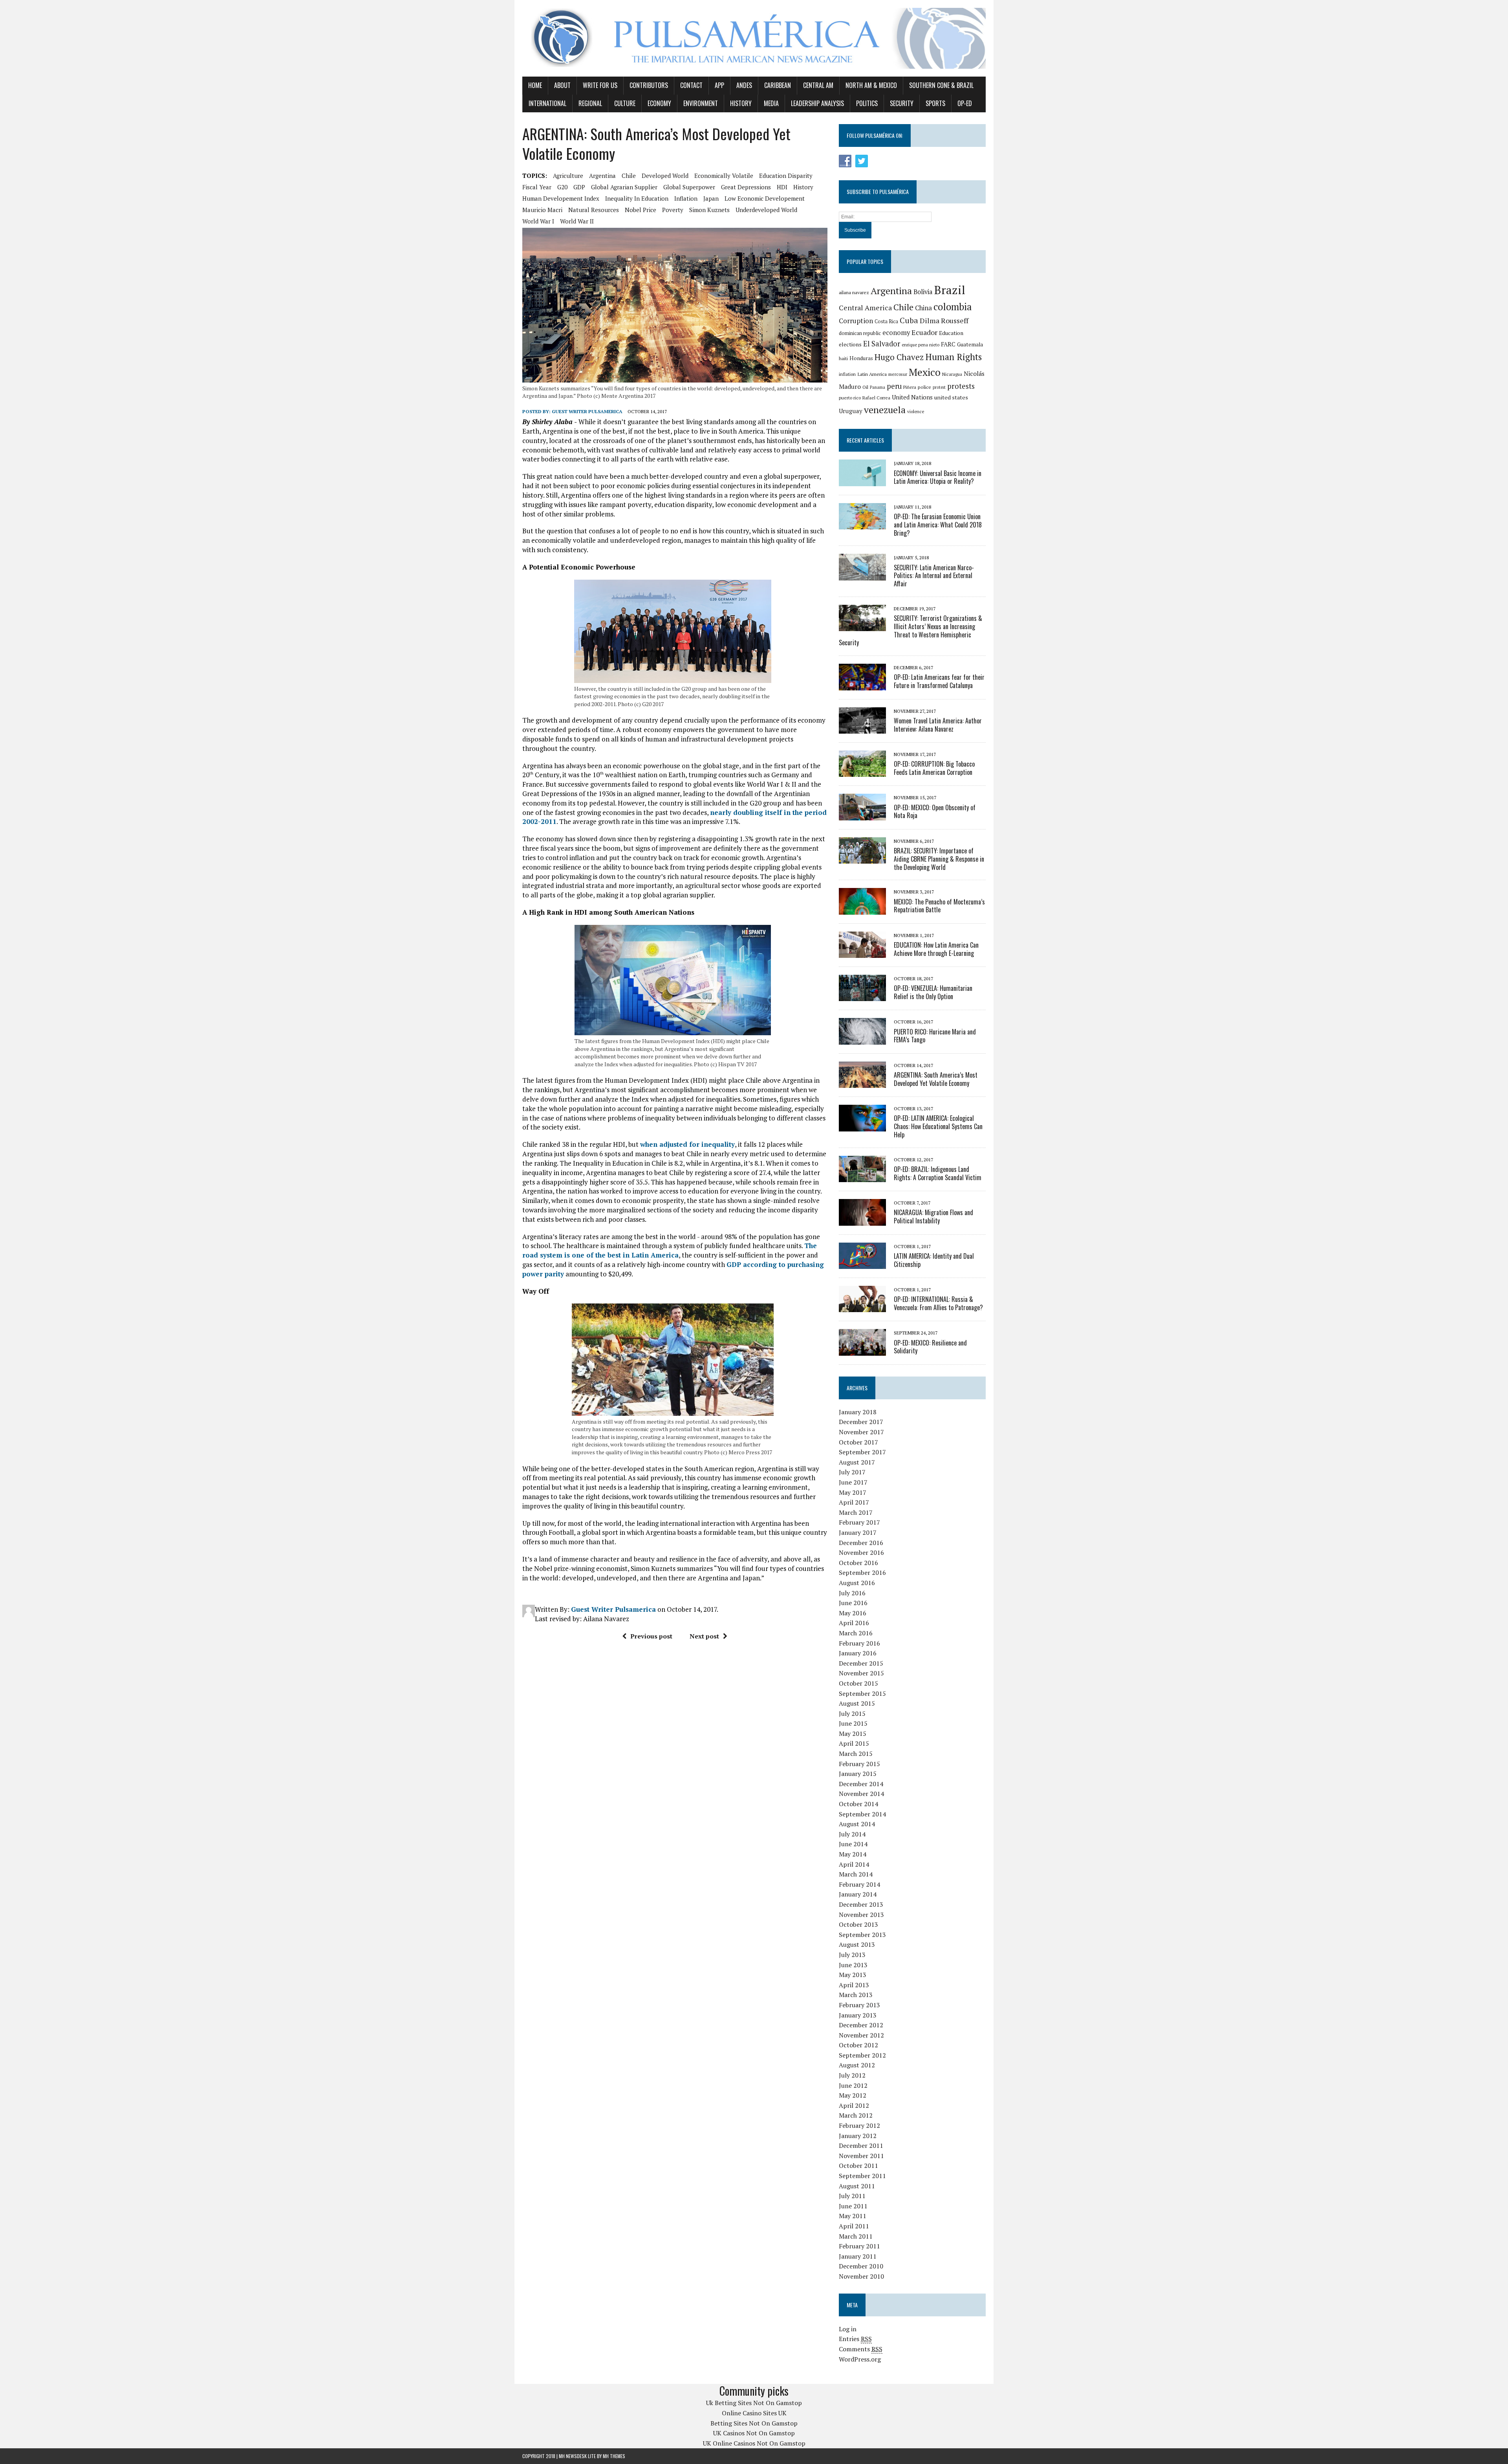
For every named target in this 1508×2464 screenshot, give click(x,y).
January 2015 (858, 1774)
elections (850, 344)
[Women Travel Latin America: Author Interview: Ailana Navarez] (862, 728)
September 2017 (862, 1452)
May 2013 (853, 1975)
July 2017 (852, 1472)
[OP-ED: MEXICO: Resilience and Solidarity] (862, 1350)
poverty (673, 210)
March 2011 (856, 2236)
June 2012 (853, 2085)
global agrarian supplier (624, 187)
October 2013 (858, 1924)
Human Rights (953, 357)
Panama (878, 387)
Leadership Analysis (817, 103)
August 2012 (857, 2065)
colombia (953, 307)
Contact (691, 85)
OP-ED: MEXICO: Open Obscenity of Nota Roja (935, 812)
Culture (625, 103)
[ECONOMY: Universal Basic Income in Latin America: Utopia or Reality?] (862, 481)
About (562, 85)
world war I (538, 221)
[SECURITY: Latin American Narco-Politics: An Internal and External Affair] (862, 575)
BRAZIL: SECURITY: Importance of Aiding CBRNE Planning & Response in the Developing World (939, 859)
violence (916, 411)
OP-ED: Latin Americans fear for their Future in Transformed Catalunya (939, 681)
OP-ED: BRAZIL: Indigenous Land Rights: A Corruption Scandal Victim (938, 1173)
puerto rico (850, 398)
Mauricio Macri (542, 210)
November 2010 (861, 2276)
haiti (843, 358)
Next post (704, 1636)
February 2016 (859, 1643)
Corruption (856, 321)
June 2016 (853, 1603)
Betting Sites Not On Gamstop (754, 2423)
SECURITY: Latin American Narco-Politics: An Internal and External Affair (934, 576)
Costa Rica (886, 321)
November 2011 (861, 2156)
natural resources (594, 210)
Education (951, 333)
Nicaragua (952, 374)
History (741, 103)
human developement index (561, 198)
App (719, 85)
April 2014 (854, 1864)
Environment (701, 103)
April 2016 (854, 1623)
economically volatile (724, 176)
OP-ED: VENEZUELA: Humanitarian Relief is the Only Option (933, 992)
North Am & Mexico (871, 85)
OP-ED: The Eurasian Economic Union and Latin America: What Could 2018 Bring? (938, 525)
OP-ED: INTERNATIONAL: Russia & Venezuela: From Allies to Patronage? (938, 1303)
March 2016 (856, 1633)
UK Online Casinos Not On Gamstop (754, 2443)
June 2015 (853, 1723)
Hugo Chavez (899, 357)
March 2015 (856, 1754)
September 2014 (862, 1814)
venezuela (885, 410)
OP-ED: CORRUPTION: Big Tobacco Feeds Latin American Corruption (934, 768)
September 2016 (862, 1572)
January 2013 (858, 2015)
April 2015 (854, 1743)
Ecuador (924, 332)
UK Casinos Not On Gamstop (754, 2433)
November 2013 (861, 1915)
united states (951, 397)
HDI (782, 187)
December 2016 (861, 1543)
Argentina (602, 176)
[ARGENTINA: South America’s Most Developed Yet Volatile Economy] (862, 1083)
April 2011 (854, 2226)
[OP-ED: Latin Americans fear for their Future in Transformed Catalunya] (862, 685)
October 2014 (858, 1804)
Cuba (909, 320)
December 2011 (861, 2145)
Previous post (651, 1636)
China (923, 308)
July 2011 (852, 2196)
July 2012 (852, 2075)
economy (896, 333)
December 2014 (861, 1784)
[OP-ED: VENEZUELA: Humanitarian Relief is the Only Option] (862, 996)
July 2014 (852, 1834)
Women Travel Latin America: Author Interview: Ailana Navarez (938, 725)
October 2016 (858, 1563)
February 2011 (859, 2246)
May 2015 (853, 1734)
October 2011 (858, 2166)
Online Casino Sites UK (754, 2413)
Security (902, 103)
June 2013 (853, 1965)
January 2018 (858, 1412)
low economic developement (765, 198)
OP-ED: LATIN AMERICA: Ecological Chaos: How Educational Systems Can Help (938, 1126)
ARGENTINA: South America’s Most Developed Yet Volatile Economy (936, 1079)
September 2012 (862, 2055)
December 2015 (861, 1663)
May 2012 (853, 2095)
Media (771, 103)
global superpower (689, 187)
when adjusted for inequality (687, 1144)
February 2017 (859, 1522)
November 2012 (861, 2035)
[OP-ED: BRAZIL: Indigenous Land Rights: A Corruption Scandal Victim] (862, 1177)
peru (894, 386)
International (547, 103)
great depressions (746, 187)
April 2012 (854, 2105)
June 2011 (853, 2206)
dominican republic (860, 333)
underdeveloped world (766, 210)
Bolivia (923, 292)
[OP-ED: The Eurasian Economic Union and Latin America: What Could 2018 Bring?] (862, 524)
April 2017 (854, 1502)
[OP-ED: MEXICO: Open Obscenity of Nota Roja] (862, 815)
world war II (577, 221)
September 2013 (862, 1935)
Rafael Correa (876, 398)
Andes (744, 85)
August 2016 (857, 1583)
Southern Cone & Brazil (941, 85)
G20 (562, 187)
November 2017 (861, 1432)
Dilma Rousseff (944, 320)
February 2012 (859, 2125)
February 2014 (859, 1884)
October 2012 (858, 2045)
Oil (865, 387)
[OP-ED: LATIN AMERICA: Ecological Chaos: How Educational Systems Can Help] (862, 1126)
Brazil (950, 290)
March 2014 (856, 1874)
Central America (865, 308)
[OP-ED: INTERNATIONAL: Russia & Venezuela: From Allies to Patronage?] (862, 1307)
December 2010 (861, 2266)
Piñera (910, 387)
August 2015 (857, 1703)
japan (711, 198)
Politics (867, 103)
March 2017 (856, 1512)
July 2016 (852, 1593)
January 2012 (858, 2136)
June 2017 (853, 1482)
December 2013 (861, 1904)
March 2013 (856, 1995)
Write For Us (600, 85)
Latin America (872, 374)
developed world (665, 176)
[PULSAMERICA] (754, 38)
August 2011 (857, 2186)
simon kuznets (709, 210)
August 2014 (857, 1824)
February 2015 (859, 1764)
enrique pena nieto (921, 345)
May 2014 (853, 1854)
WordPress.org (860, 2359)
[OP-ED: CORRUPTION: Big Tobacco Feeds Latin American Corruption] (862, 772)
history (803, 187)
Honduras (861, 358)
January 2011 (858, 2256)
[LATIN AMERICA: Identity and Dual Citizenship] (862, 1263)
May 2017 (853, 1492)
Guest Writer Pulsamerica (587, 411)
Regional (590, 103)
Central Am (818, 85)
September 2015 (862, 1693)
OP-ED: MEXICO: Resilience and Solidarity (930, 1347)
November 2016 (861, 1552)
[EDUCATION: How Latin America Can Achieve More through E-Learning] (862, 953)
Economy (659, 103)
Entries (855, 2339)
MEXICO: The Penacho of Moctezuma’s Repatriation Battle (939, 906)
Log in (848, 2329)
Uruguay (851, 411)
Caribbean (778, 85)
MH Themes (614, 2456)
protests (961, 386)
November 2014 (861, 1794)
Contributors (649, 85)
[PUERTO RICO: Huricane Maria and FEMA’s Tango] (862, 1039)
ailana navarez (854, 292)
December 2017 (861, 1422)
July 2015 (852, 1713)
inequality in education (637, 198)
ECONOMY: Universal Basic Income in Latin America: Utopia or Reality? (938, 477)
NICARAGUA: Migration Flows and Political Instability (933, 1216)
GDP (579, 187)
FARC (948, 344)
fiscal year (537, 187)
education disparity (786, 176)
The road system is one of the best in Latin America (670, 1250)
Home (535, 85)
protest (939, 387)
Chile (629, 176)
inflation (686, 198)
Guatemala (970, 344)
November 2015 (861, 1673)
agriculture (568, 176)
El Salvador (882, 344)
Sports (935, 103)
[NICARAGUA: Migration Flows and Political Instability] (862, 1220)
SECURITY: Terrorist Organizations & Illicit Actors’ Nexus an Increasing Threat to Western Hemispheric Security (910, 630)
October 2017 (858, 1442)
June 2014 (853, 1844)
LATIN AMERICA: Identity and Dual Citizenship (934, 1260)
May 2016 (853, 1613)
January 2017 (858, 1532)
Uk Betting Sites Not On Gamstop (754, 2403)
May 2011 (853, 2216)
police (924, 387)
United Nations (912, 397)
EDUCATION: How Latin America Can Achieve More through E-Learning (936, 949)
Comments (861, 2349)
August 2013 (857, 1944)
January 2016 (858, 1653)
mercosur (898, 374)
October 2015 (858, 1683)
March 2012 (856, 2115)
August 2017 (857, 1462)
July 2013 (852, 1955)
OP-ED (965, 103)
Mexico (925, 372)
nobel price (641, 210)
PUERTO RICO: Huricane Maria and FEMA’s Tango (935, 1036)
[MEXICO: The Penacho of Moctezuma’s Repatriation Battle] (862, 909)
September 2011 (862, 2176)
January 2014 (858, 1894)
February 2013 (859, 2005)
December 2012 (861, 2025)
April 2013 (854, 1985)
